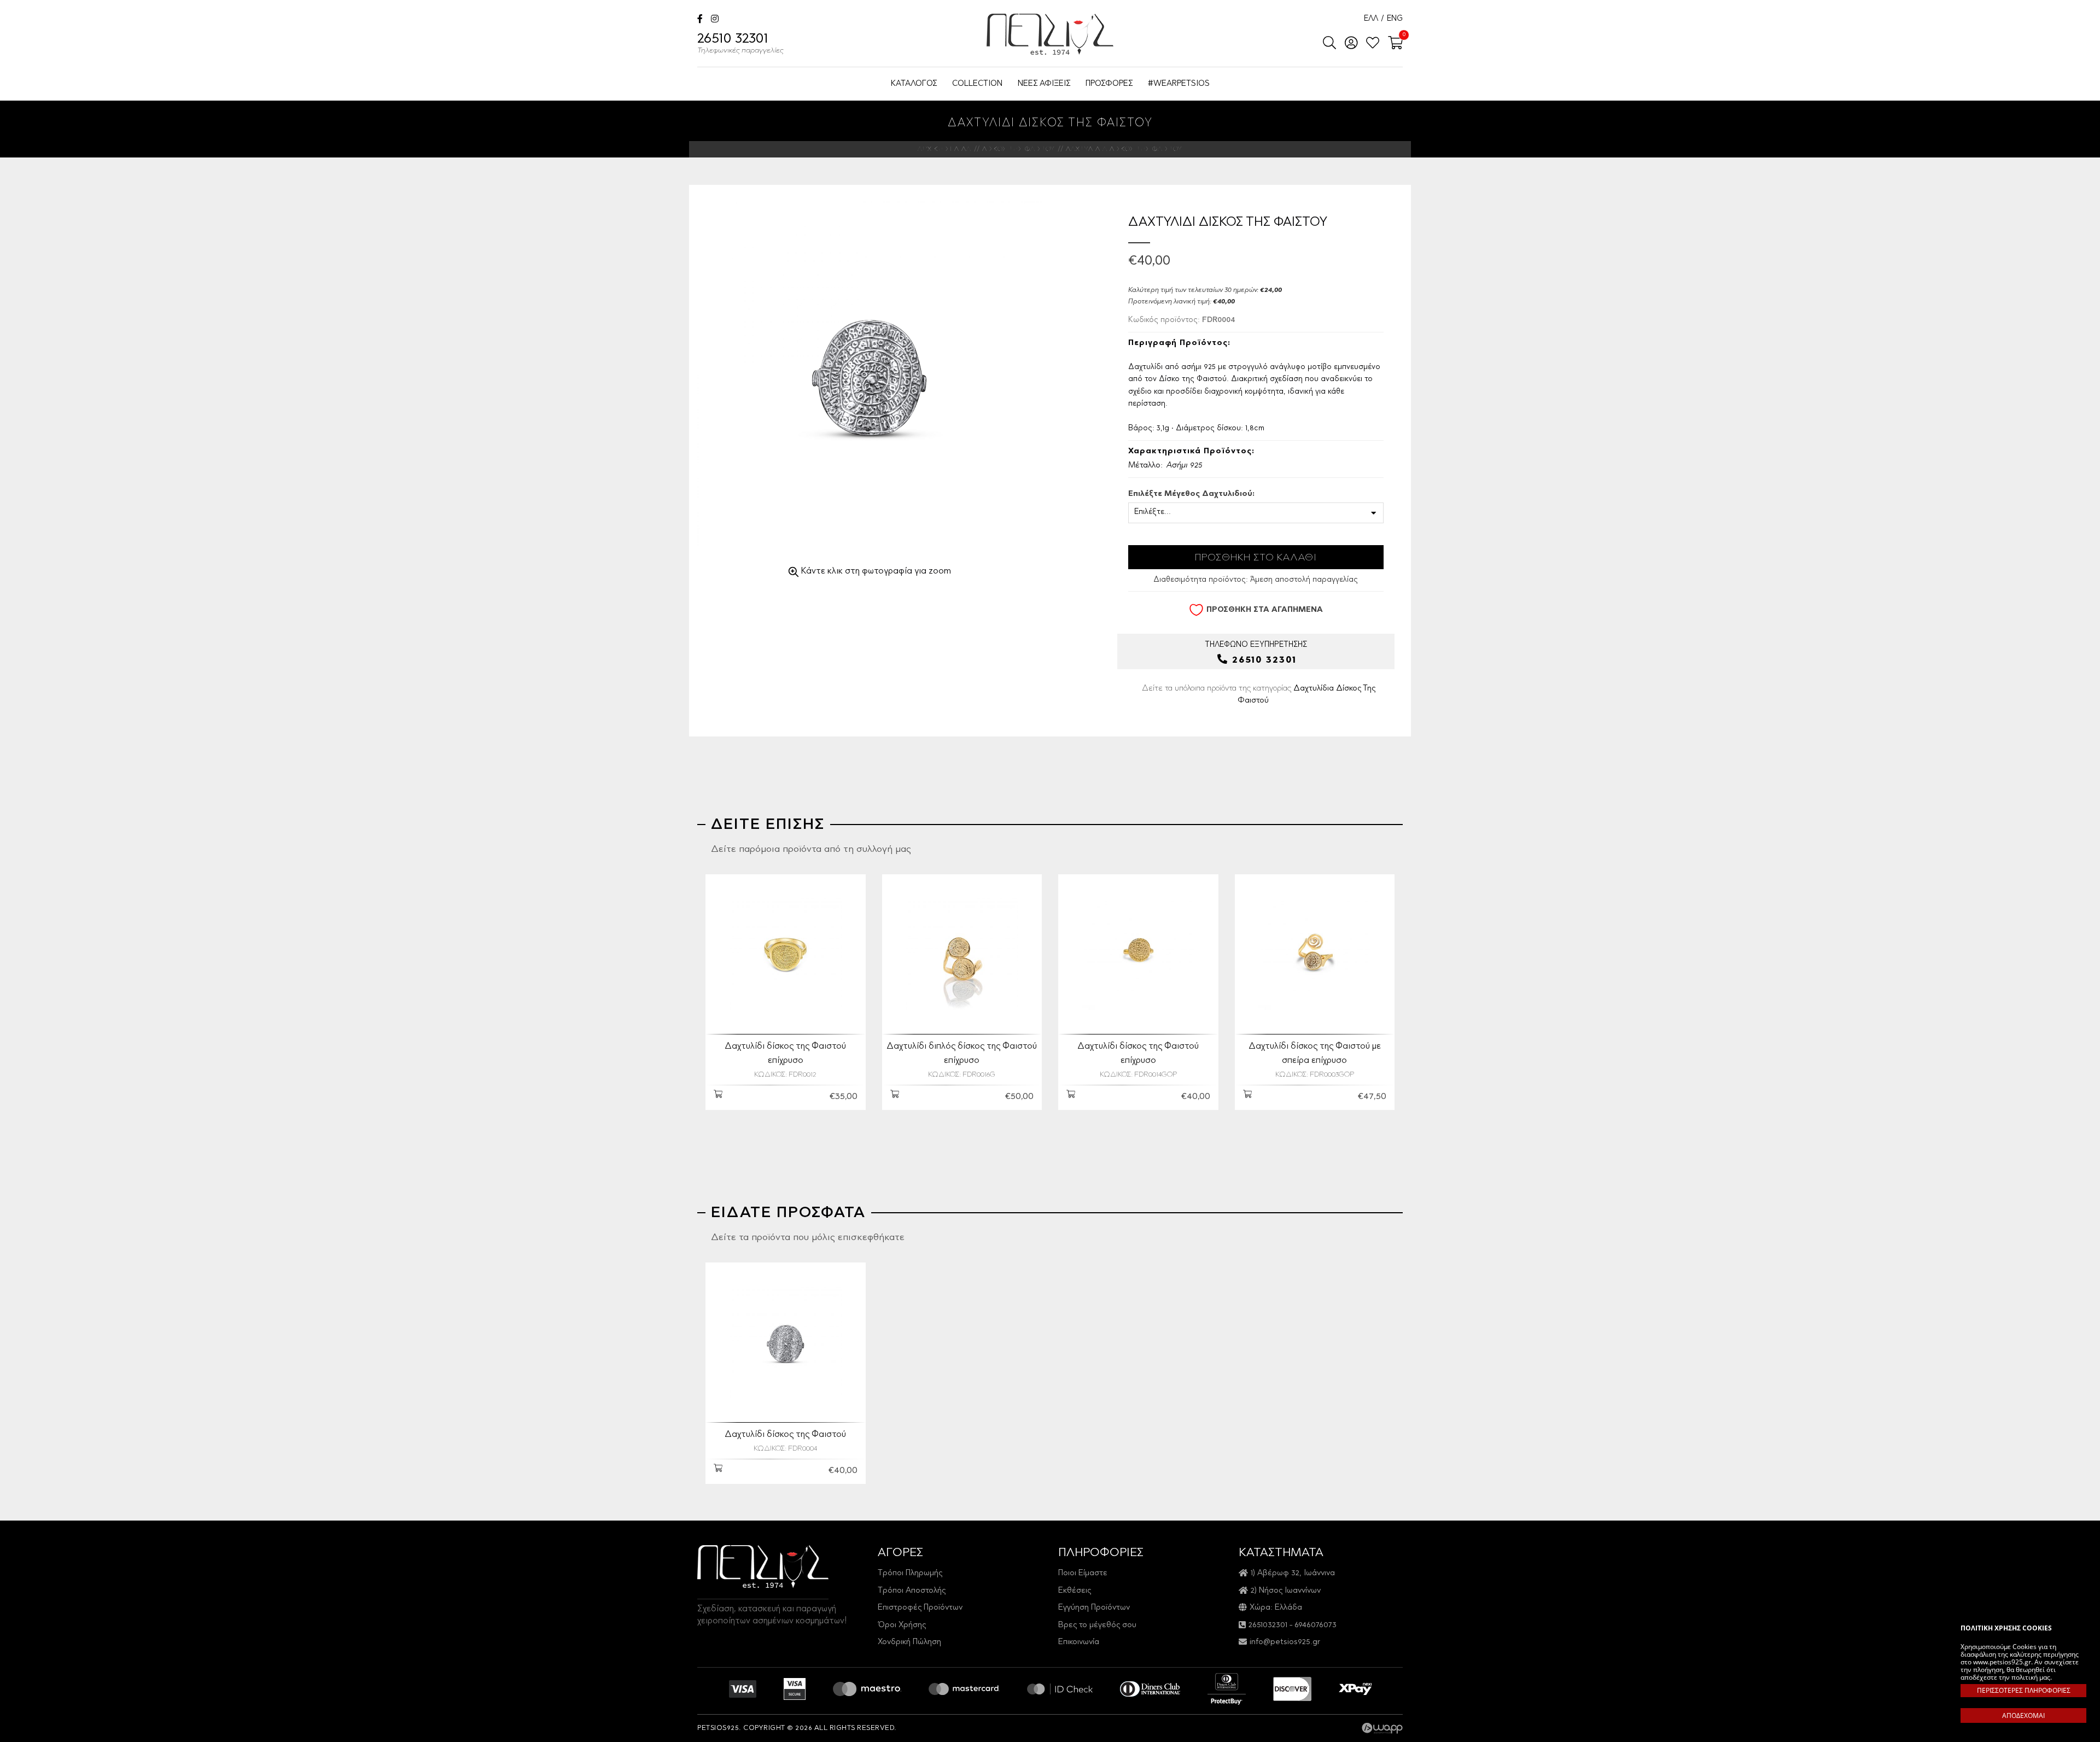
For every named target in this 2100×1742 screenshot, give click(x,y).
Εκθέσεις (1075, 1591)
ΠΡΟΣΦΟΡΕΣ (1109, 84)
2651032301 (1268, 1625)
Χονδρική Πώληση (909, 1642)
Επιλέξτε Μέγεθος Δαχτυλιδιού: (1191, 494)
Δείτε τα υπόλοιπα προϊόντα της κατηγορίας (1259, 694)
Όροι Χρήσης (902, 1625)
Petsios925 (1050, 34)
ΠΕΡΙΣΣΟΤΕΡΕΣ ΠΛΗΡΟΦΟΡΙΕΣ (2024, 1690)
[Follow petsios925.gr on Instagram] (715, 20)
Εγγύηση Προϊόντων (1094, 1608)
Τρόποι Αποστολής (912, 1591)
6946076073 (1316, 1625)
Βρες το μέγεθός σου (1097, 1625)
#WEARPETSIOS (1179, 84)
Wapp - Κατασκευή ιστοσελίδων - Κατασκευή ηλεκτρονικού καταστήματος (1382, 1728)
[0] (1392, 44)
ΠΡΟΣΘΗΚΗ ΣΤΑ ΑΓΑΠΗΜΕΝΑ (1265, 610)
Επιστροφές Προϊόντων (920, 1608)
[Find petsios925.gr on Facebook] (700, 20)
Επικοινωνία (1079, 1642)
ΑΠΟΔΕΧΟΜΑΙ (2023, 1715)
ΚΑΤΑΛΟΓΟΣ (914, 84)
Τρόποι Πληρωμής (910, 1573)
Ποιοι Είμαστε (1083, 1573)
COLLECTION (977, 84)
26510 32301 (740, 44)
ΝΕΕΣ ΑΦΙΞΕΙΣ (1044, 84)
